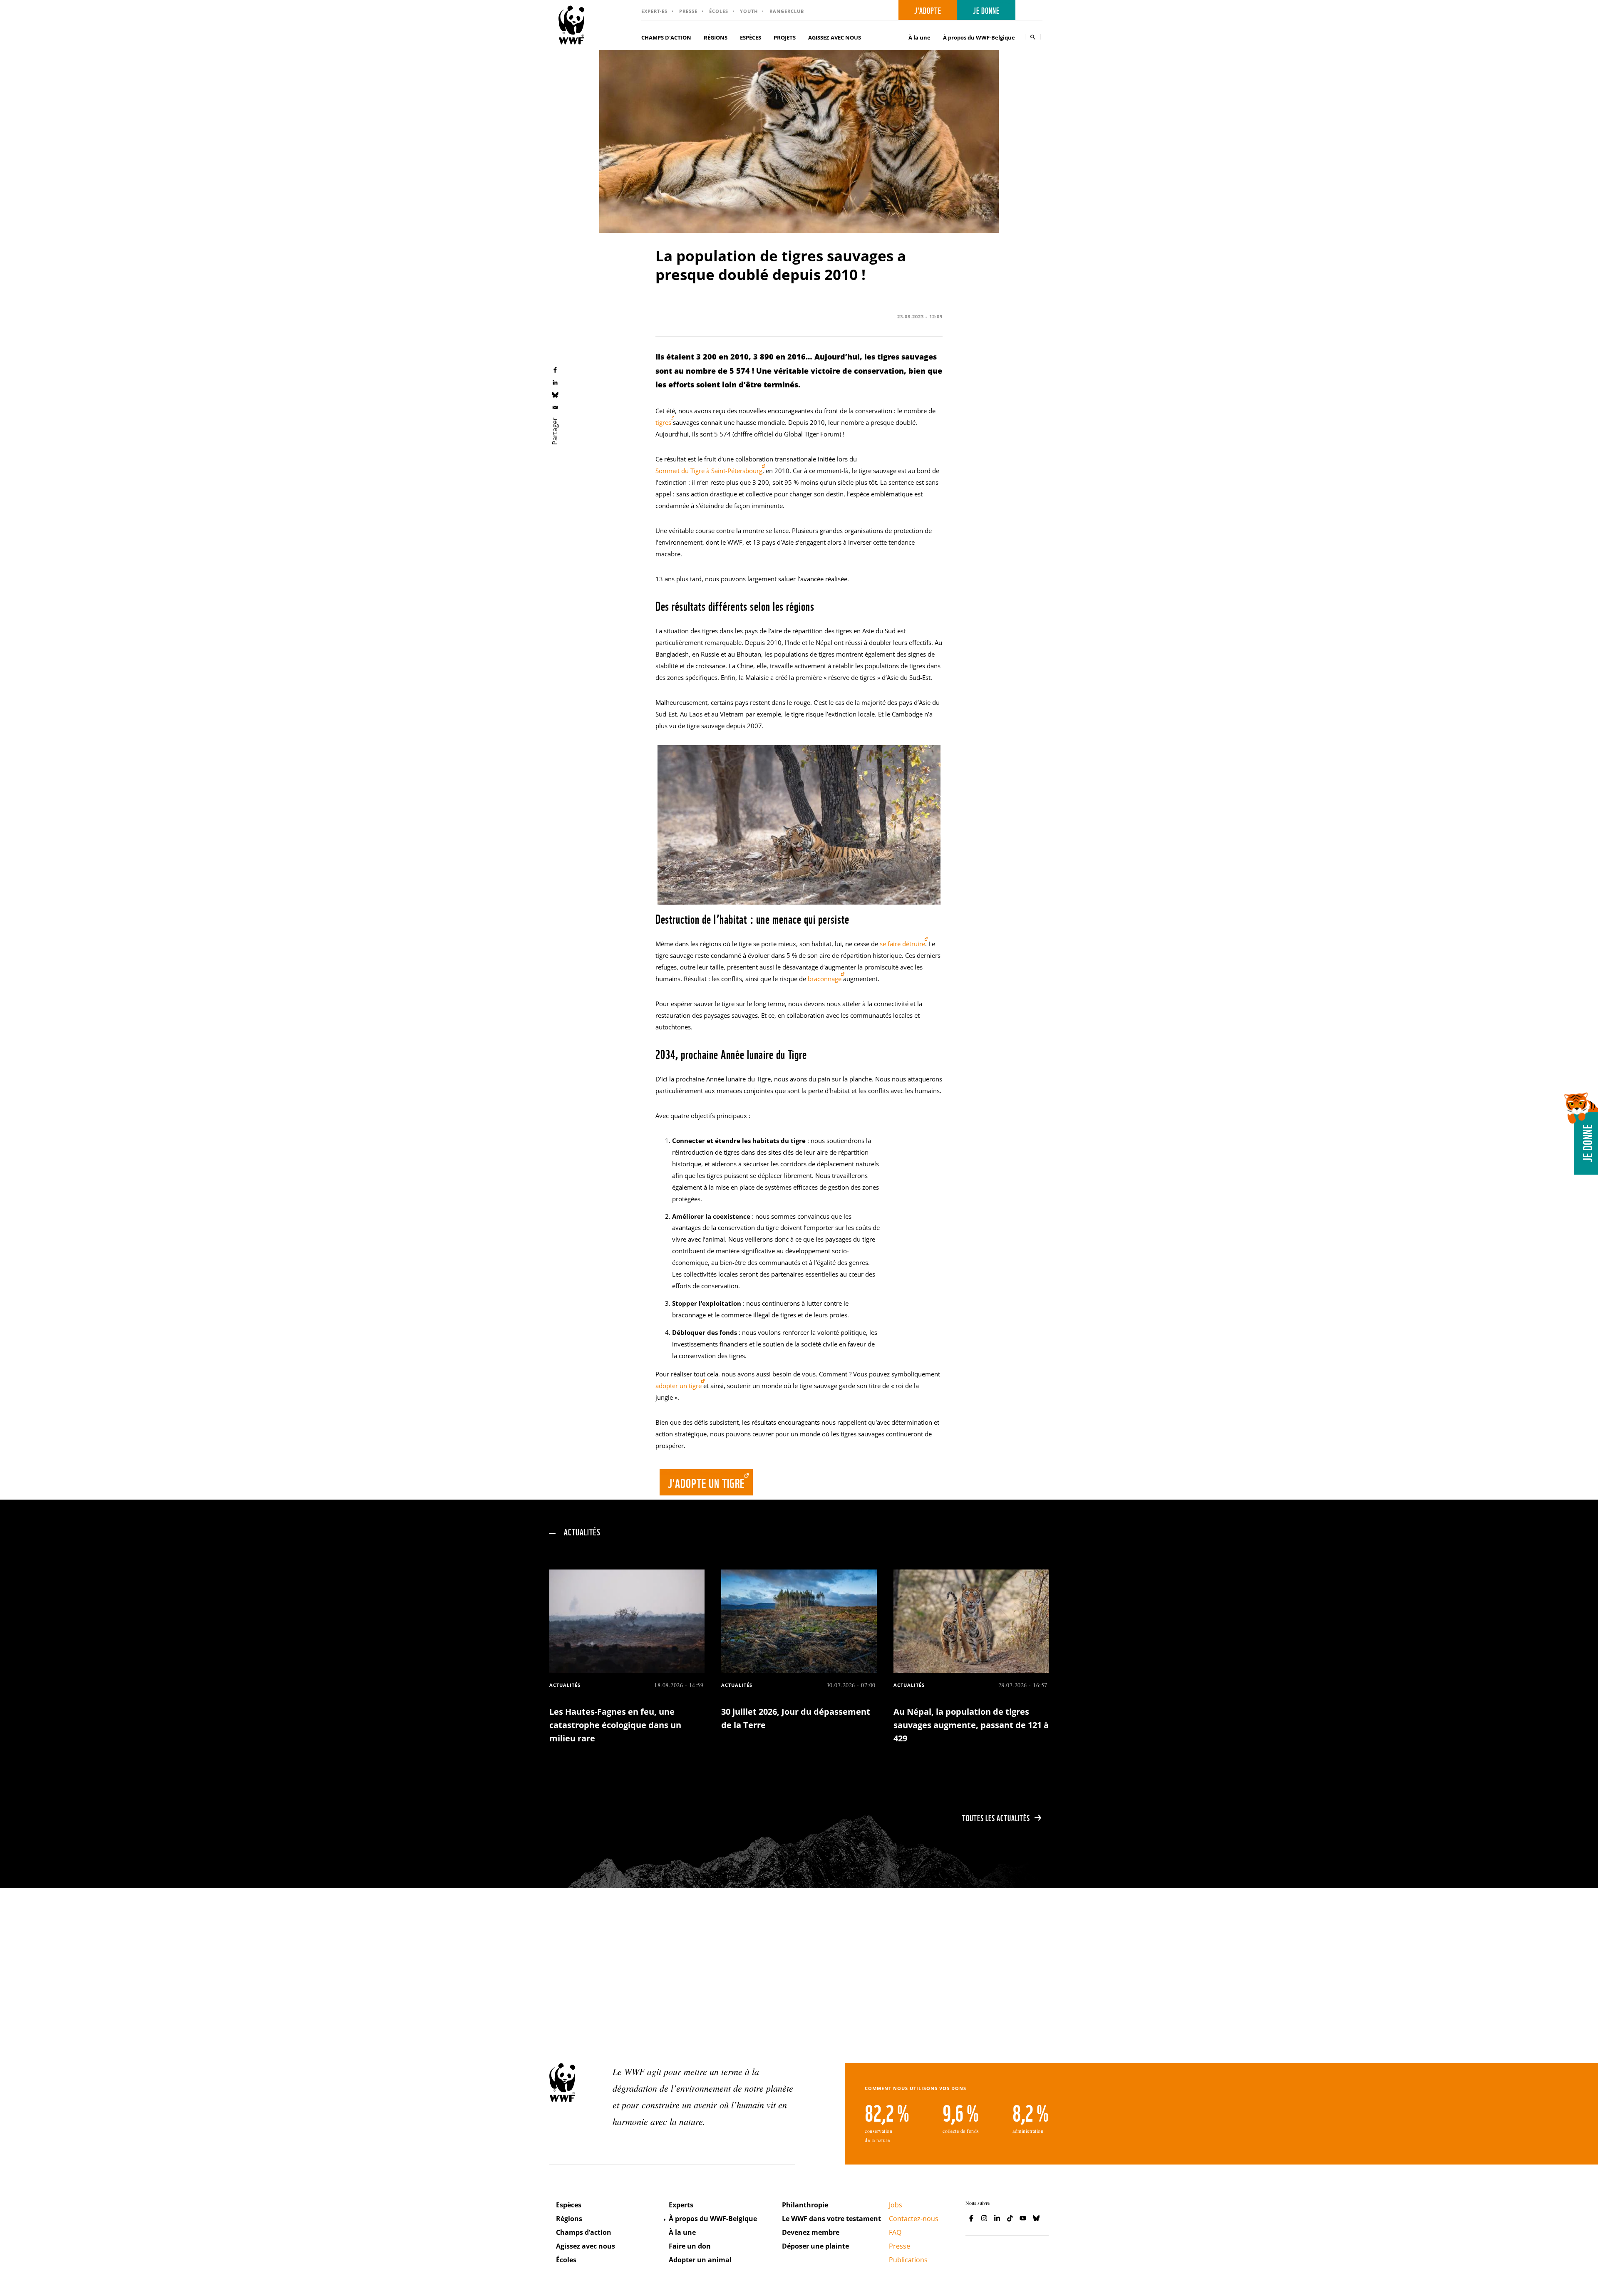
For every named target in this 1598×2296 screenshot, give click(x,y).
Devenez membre (811, 2232)
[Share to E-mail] (555, 407)
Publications (908, 2260)
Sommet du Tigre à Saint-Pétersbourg (709, 471)
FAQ (895, 2232)
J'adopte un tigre (706, 1482)
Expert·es (654, 11)
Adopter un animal (700, 2260)
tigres (663, 422)
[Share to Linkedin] (555, 382)
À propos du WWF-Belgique (713, 2219)
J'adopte (928, 10)
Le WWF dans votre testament (831, 2219)
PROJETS (785, 37)
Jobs (896, 2205)
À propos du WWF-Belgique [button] (979, 37)
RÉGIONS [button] (716, 37)
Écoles (719, 11)
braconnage (825, 979)
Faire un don (690, 2246)
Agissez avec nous (586, 2246)
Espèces (569, 2205)
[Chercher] (1033, 37)
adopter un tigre (679, 1386)
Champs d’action (584, 2232)
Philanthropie (805, 2205)
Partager (555, 431)
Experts (681, 2205)
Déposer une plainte (815, 2246)
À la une (919, 37)
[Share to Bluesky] (555, 394)
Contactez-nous (914, 2219)
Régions (569, 2219)
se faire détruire (902, 944)
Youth (749, 11)
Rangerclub (787, 11)
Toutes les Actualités (996, 1817)
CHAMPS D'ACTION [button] (666, 37)
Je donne (986, 10)
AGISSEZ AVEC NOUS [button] (835, 37)
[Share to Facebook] (555, 369)
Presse (688, 11)
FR (1032, 10)
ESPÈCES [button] (751, 37)
